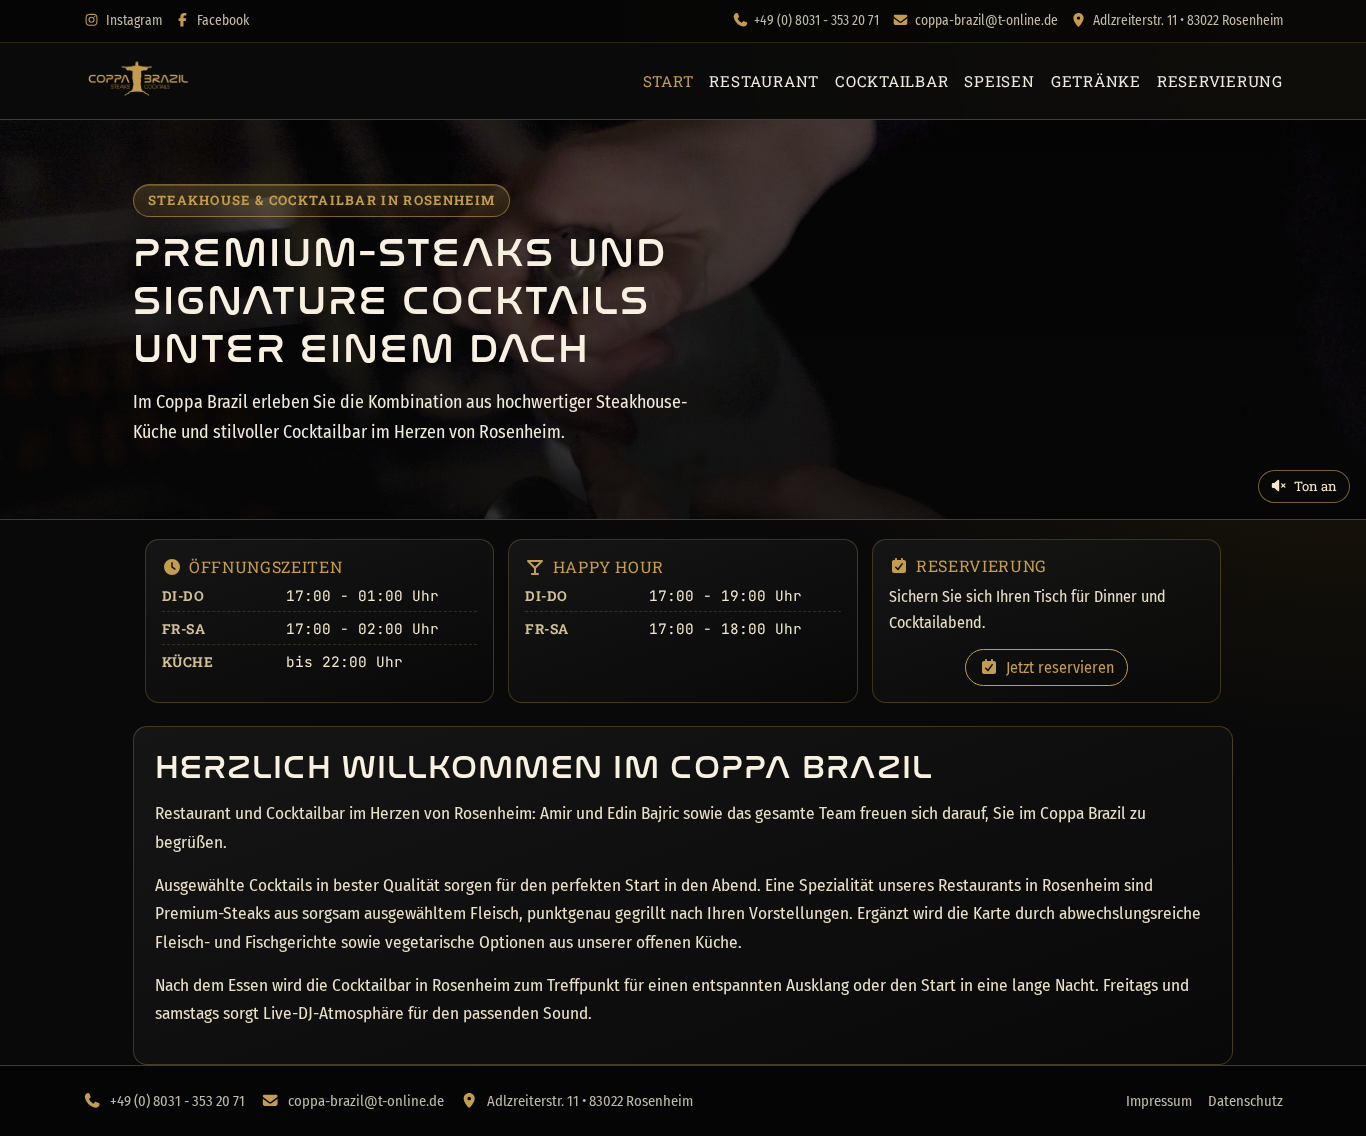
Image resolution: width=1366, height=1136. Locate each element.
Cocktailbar (891, 81)
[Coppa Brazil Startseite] (137, 81)
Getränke (1096, 81)
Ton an (1315, 486)
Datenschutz (1245, 1101)
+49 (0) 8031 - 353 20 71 (816, 20)
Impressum (1159, 1101)
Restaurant (764, 81)
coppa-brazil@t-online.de (986, 20)
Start (668, 81)
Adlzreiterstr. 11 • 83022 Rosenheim (1188, 20)
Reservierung (1220, 81)
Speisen (999, 81)
